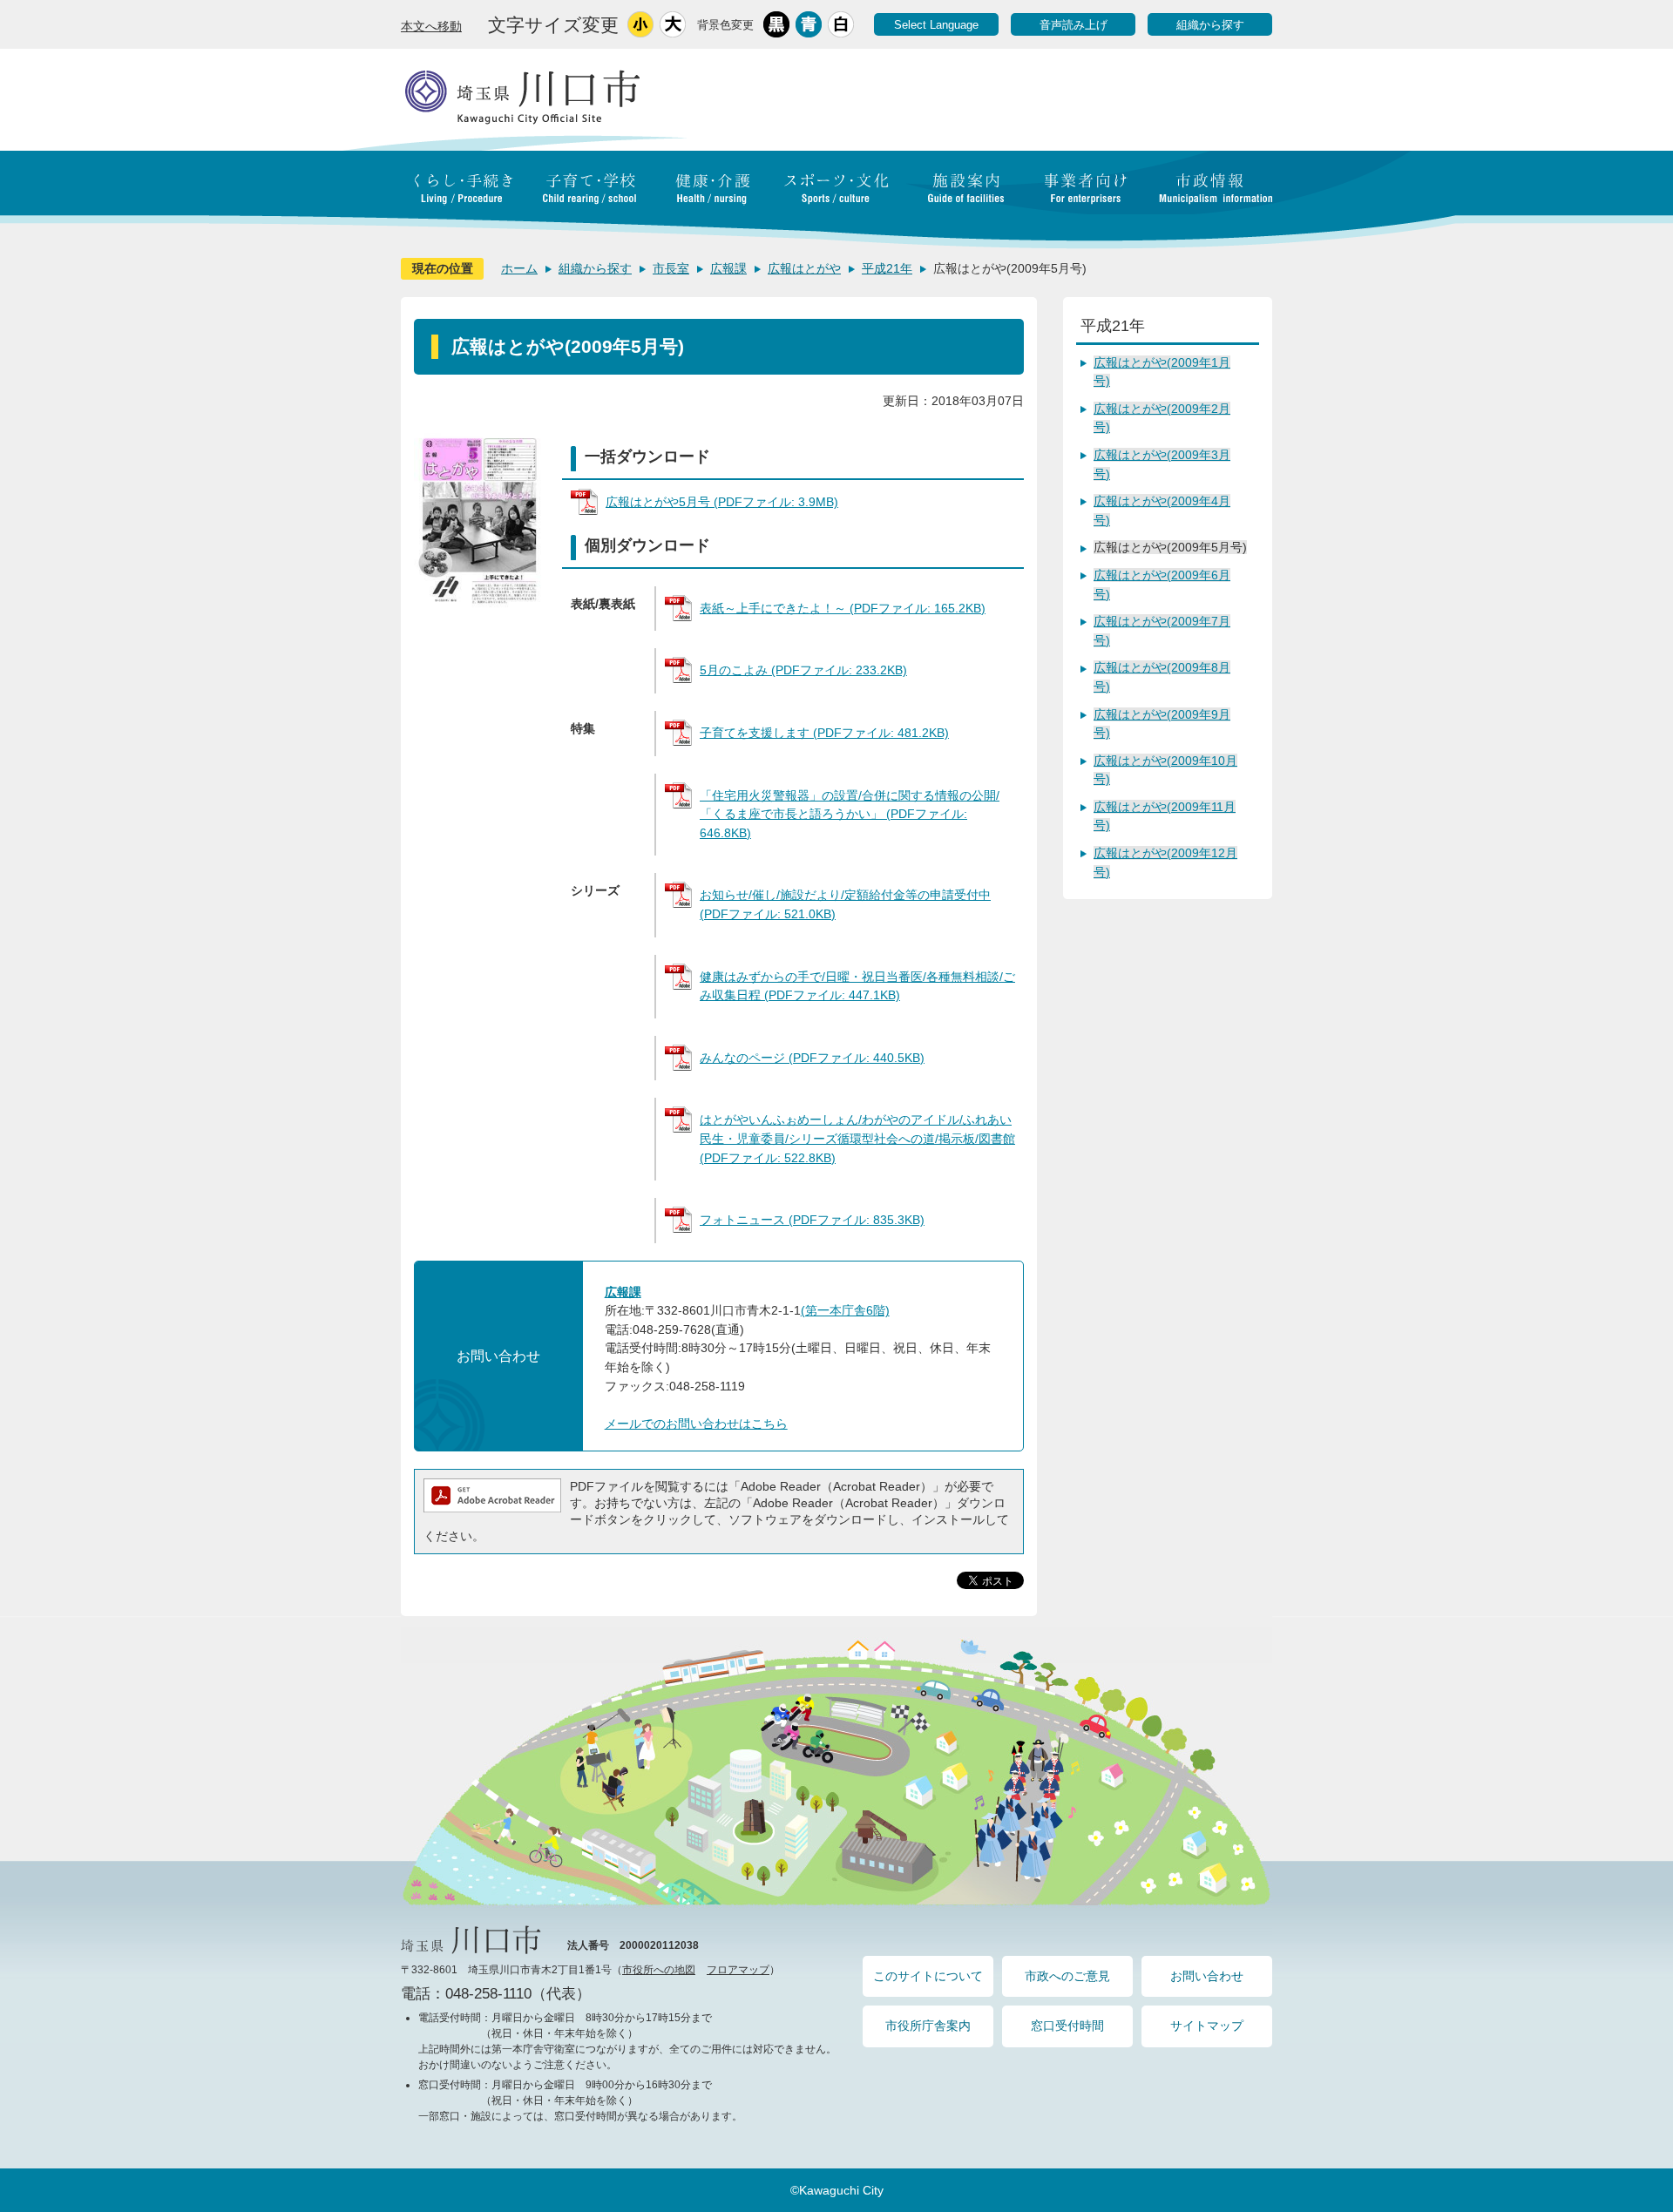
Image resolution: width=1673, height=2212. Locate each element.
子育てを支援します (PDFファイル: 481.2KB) (824, 733)
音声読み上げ (1074, 25)
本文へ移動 (431, 26)
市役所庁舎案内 (928, 2026)
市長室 (671, 268)
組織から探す (1210, 25)
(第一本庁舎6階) (845, 1310)
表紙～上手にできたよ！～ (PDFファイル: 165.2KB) (843, 608)
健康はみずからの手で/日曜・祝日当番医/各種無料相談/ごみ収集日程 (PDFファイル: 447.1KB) (857, 986)
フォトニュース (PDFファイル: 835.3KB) (812, 1220)
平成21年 (887, 268)
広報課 (728, 268)
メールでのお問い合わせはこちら (696, 1424)
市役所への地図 (659, 1970)
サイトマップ (1207, 2026)
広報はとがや (804, 268)
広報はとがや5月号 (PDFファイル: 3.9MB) (722, 502)
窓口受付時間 (1067, 2026)
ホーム (519, 268)
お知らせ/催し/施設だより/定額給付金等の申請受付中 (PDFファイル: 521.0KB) (845, 904)
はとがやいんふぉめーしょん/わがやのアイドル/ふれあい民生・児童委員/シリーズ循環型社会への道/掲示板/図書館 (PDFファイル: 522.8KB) (857, 1138)
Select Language (936, 25)
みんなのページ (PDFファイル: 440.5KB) (812, 1058)
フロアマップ (738, 1970)
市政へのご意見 (1067, 1976)
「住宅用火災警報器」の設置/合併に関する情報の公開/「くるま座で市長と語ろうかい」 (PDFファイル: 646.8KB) (850, 814)
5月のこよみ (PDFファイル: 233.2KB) (803, 670)
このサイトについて (928, 1976)
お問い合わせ (1207, 1976)
